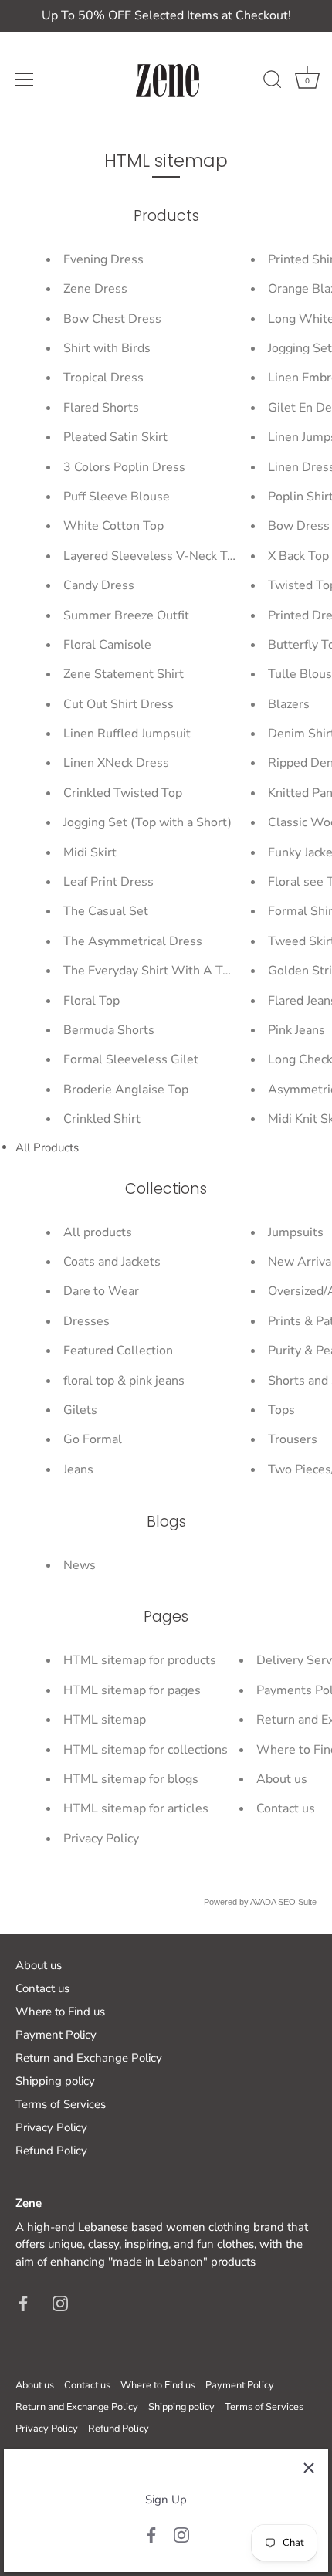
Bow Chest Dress (112, 319)
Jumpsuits (296, 1232)
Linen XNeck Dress (116, 763)
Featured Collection (118, 1351)
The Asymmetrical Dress (133, 941)
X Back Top (298, 556)
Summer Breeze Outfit (126, 615)
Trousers (293, 1439)
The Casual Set (106, 911)
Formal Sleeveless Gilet (131, 1059)
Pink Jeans (296, 1030)
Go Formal (93, 1439)
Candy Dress (99, 585)
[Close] (309, 2468)
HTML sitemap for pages (132, 1690)
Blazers (289, 704)
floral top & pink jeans (124, 1381)
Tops (281, 1410)
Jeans (78, 1469)
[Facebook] (151, 2534)
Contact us (286, 1808)
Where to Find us (60, 2012)
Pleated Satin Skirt (115, 437)
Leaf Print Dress (108, 882)
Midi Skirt (90, 852)
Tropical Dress (103, 378)
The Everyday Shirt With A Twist (155, 971)
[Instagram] (181, 2534)
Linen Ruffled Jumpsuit (127, 734)
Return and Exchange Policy (89, 2058)
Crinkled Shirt (102, 1119)
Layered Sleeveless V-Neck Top (152, 556)
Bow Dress (299, 526)
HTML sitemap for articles (136, 1808)
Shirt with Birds (107, 348)
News (80, 1565)
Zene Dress (95, 289)
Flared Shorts (101, 408)
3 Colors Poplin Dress (124, 467)
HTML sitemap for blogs (131, 1779)
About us (282, 1779)
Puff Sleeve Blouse (117, 497)
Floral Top (91, 1001)
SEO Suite (297, 1902)
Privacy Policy (101, 1839)
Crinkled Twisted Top (123, 793)
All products (98, 1232)
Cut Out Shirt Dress (119, 704)
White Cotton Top (113, 526)
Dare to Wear (101, 1291)
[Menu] (25, 80)
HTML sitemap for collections (146, 1750)
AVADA (263, 1902)
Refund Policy (51, 2151)
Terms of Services (61, 2104)
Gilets (80, 1410)
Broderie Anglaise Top (126, 1090)
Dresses (86, 1321)
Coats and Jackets (112, 1262)
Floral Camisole (107, 645)
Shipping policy (55, 2081)
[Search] (273, 82)
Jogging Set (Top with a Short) (147, 822)
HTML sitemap (105, 1720)
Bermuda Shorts (109, 1030)
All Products (47, 1147)
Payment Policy (56, 2035)
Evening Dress (103, 259)
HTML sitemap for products (140, 1660)
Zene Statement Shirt (124, 674)
